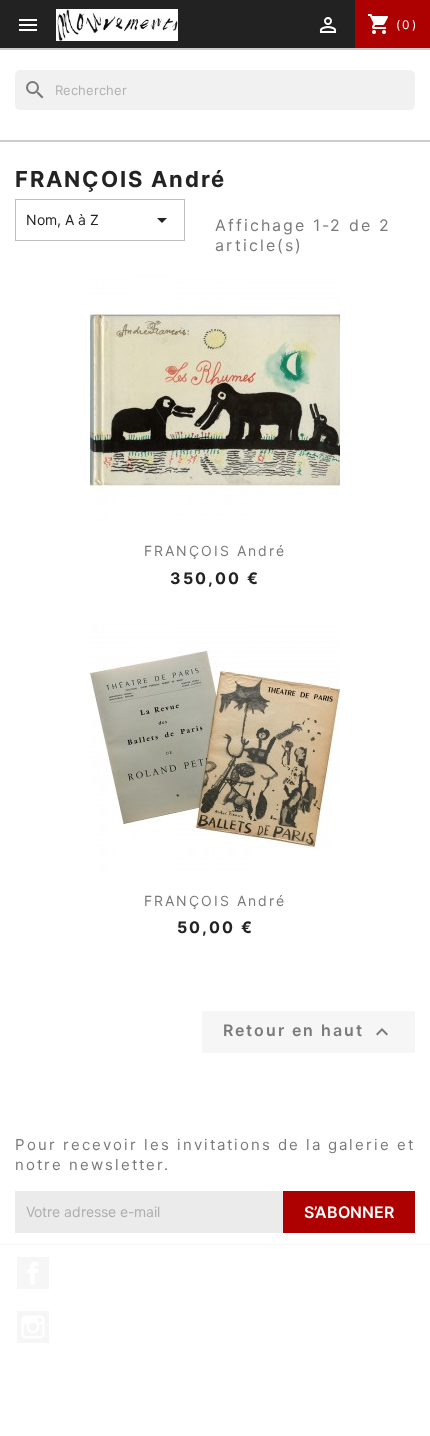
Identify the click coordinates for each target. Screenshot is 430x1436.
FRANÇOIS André (215, 550)
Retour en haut (308, 1032)
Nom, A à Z (100, 220)
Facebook (33, 1273)
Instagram (33, 1327)
